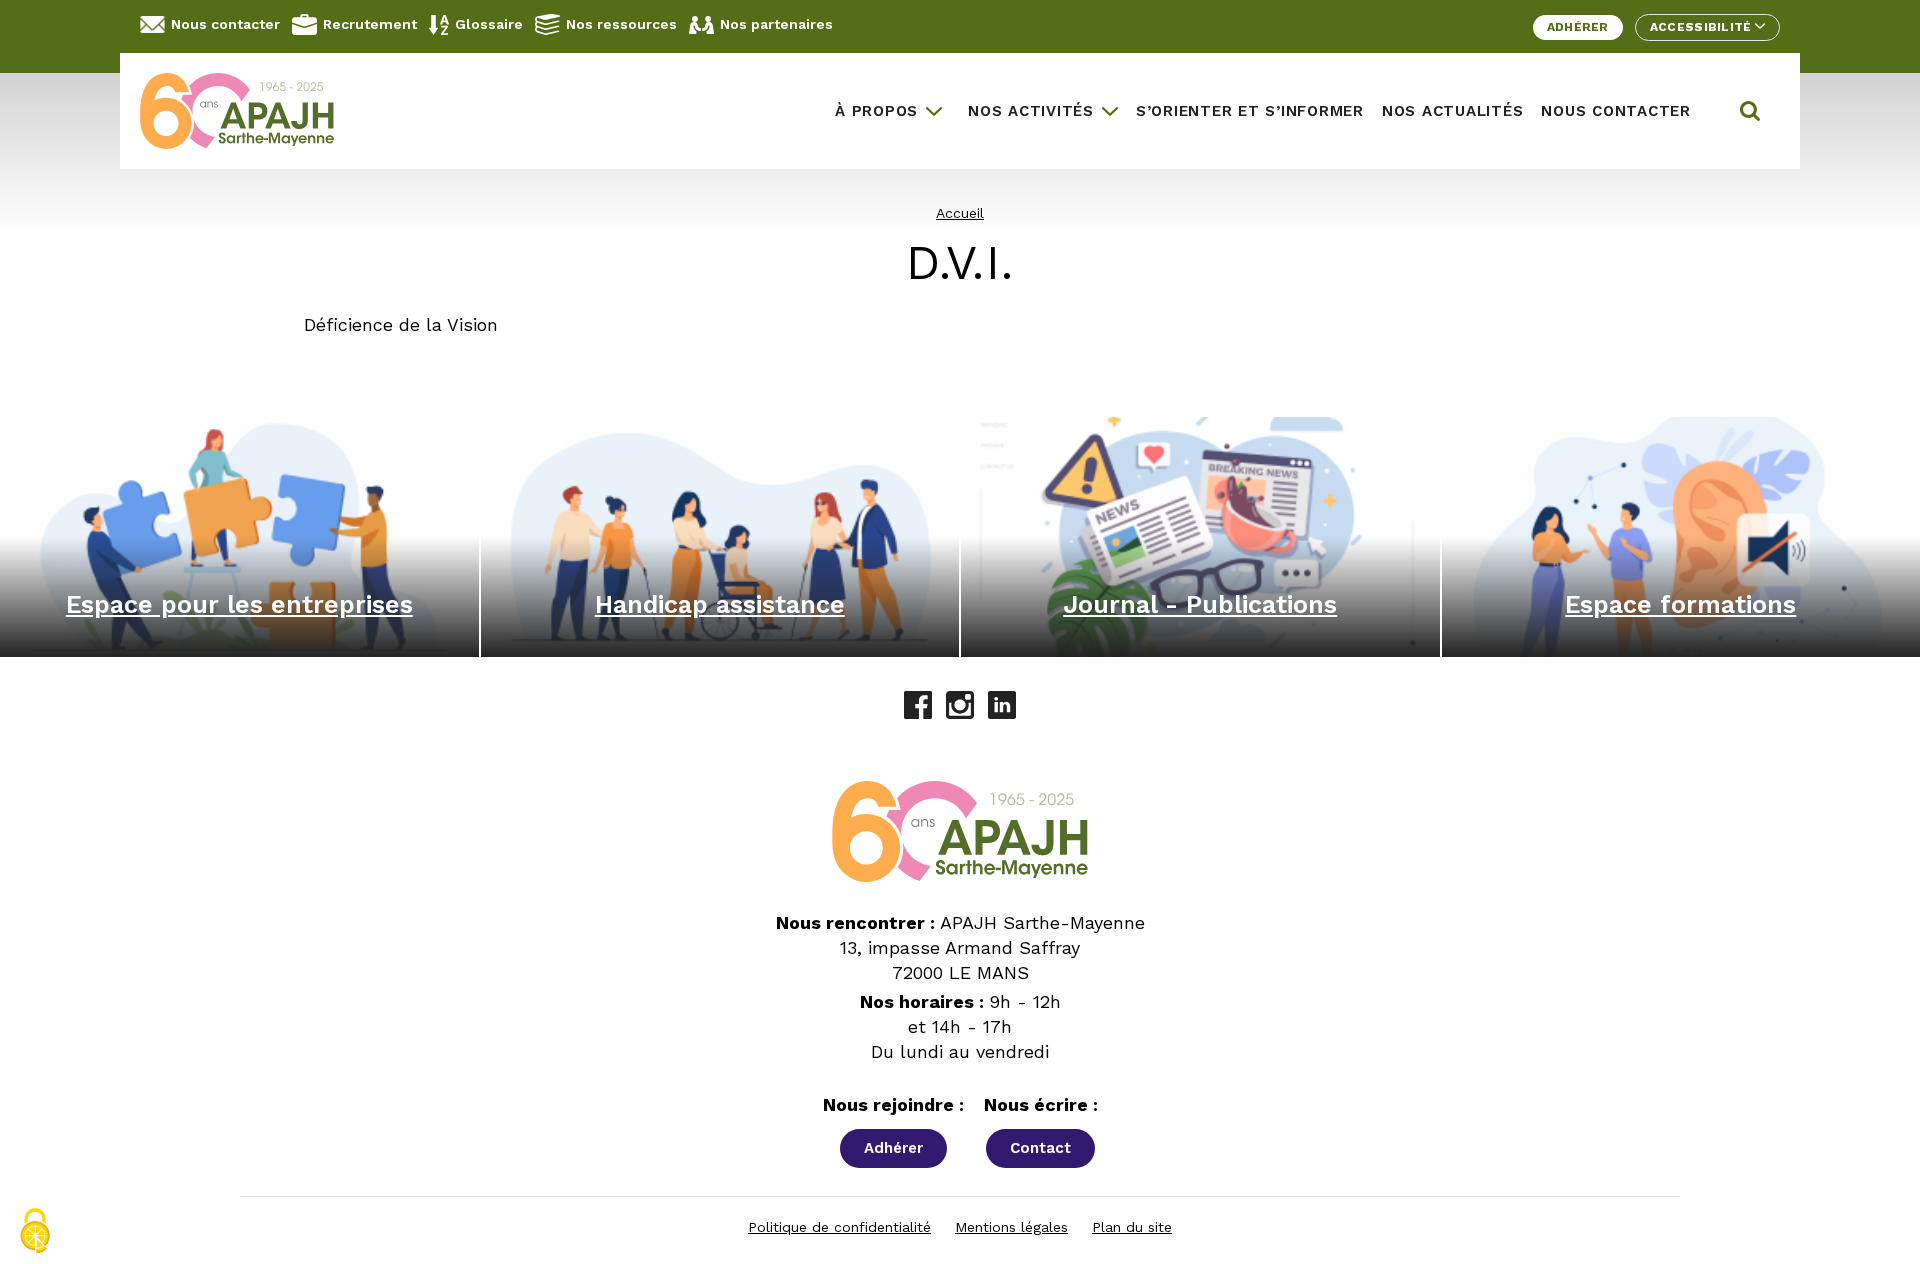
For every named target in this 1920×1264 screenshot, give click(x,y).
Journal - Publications (1200, 604)
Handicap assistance (720, 604)
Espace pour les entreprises (239, 604)
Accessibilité (1702, 27)
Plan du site (1132, 1227)
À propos (876, 111)
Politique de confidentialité (839, 1227)
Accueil (960, 213)
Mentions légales (1011, 1227)
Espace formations (1680, 604)
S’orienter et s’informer (1250, 111)
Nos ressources (621, 24)
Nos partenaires (776, 24)
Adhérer (1578, 27)
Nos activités (1031, 111)
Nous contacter (225, 24)
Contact (1040, 1148)
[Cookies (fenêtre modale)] (35, 1231)
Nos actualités (1453, 111)
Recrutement (370, 24)
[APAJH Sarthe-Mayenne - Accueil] (252, 111)
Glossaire (489, 24)
